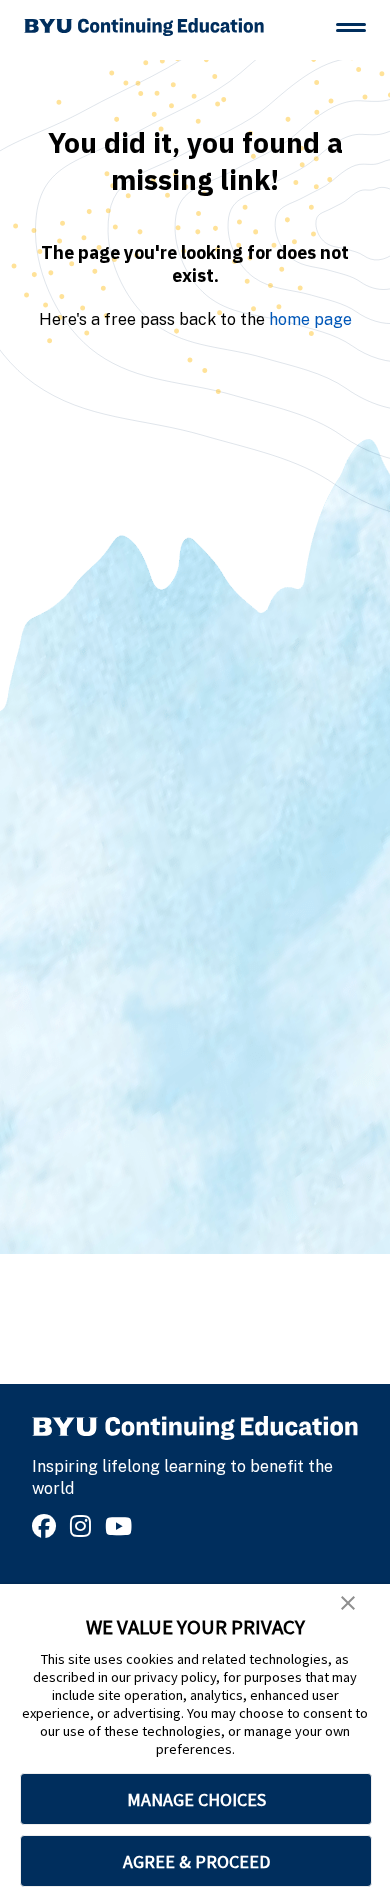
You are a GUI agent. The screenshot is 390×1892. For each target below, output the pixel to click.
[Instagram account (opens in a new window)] (83, 1526)
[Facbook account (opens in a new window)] (47, 1526)
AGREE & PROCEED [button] (196, 1861)
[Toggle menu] (351, 27)
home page (310, 319)
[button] (348, 1603)
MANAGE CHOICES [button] (196, 1799)
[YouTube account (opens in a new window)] (121, 1526)
